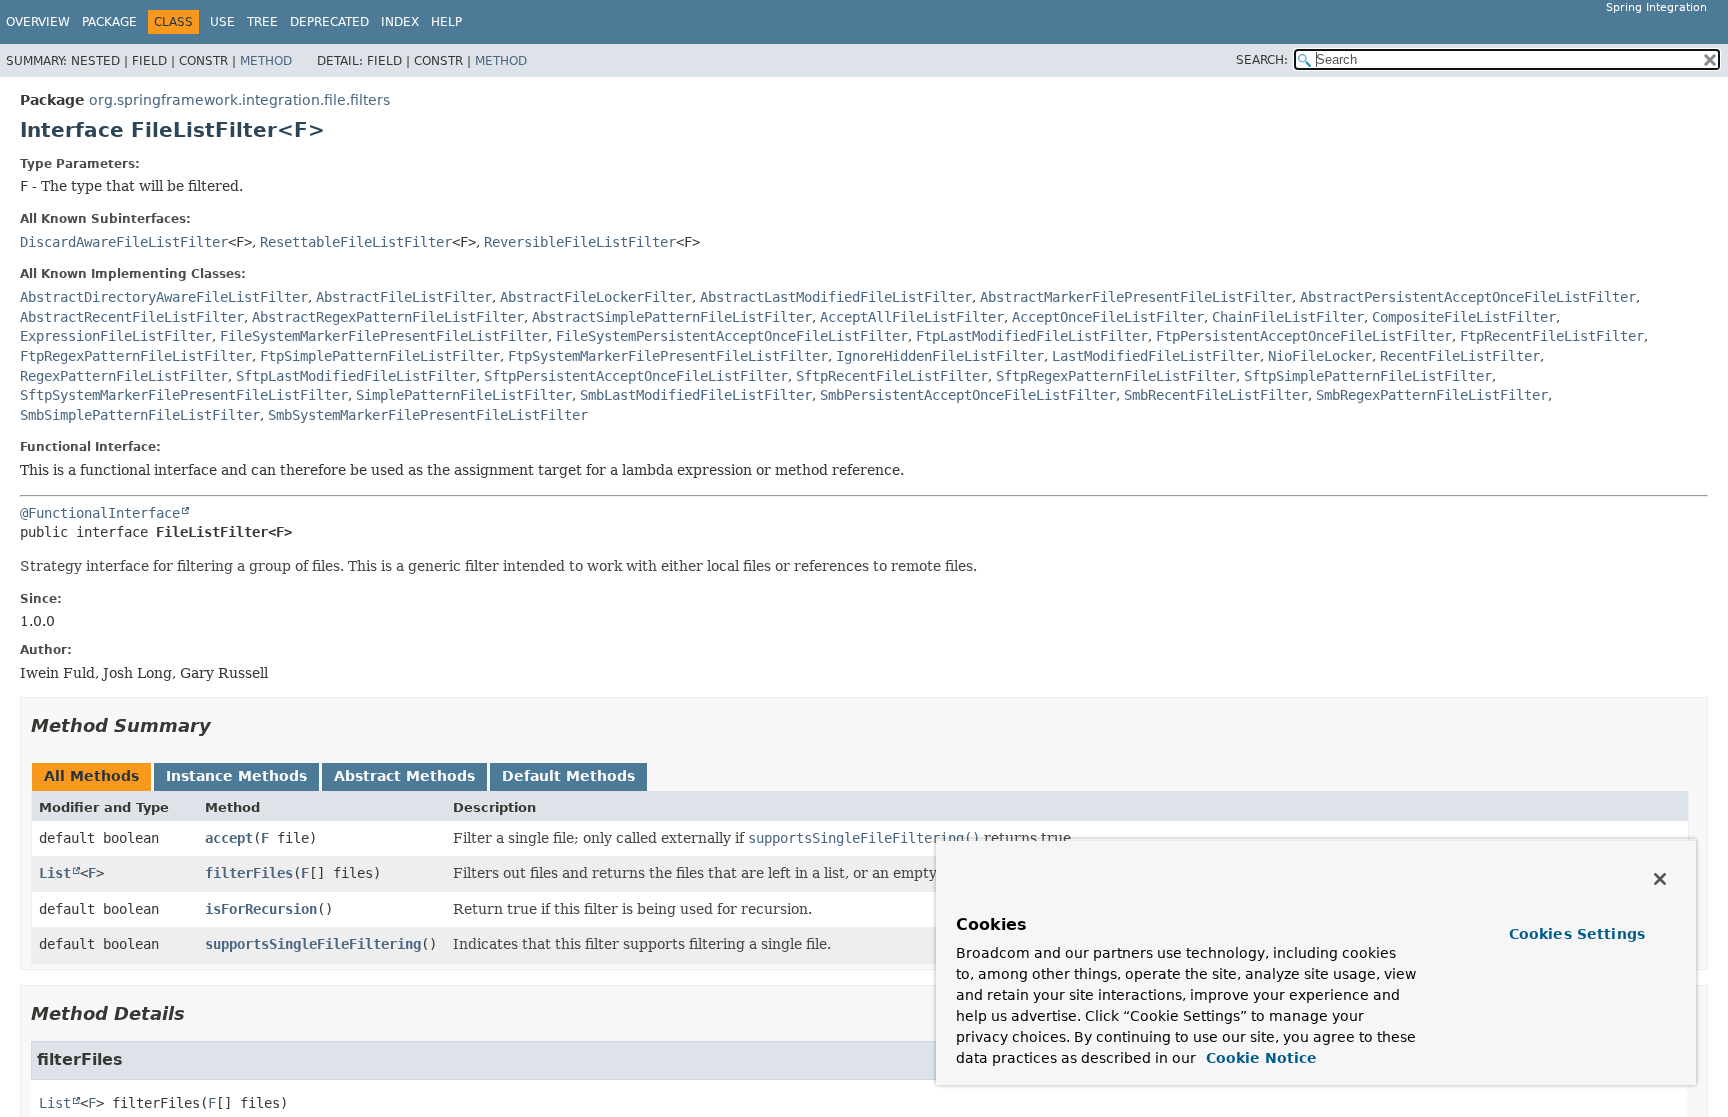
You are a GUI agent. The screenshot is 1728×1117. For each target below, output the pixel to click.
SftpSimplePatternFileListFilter (1368, 376)
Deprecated (329, 22)
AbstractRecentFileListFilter (132, 317)
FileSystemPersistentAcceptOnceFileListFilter (732, 336)
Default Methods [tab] (568, 776)
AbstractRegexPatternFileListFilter (388, 317)
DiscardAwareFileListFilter (124, 242)
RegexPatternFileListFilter (124, 376)
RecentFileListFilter (1460, 356)
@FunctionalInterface (100, 513)
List (55, 873)
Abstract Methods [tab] (404, 776)
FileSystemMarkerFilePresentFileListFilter (384, 336)
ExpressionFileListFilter (116, 336)
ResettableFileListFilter (356, 242)
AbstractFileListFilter (404, 297)
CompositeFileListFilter (1464, 317)
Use (222, 22)
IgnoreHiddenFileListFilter (940, 356)
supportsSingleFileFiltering (313, 944)
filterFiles (249, 873)
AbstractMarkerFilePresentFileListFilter (1136, 297)
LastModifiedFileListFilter (1156, 356)
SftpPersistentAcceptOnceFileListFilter (636, 376)
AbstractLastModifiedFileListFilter (836, 297)
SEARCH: (1262, 60)
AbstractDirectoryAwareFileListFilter (164, 297)
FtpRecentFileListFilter (1552, 336)
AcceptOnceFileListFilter (1108, 317)
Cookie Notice (1259, 1058)
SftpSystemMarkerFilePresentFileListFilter (184, 395)
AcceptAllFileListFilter (912, 317)
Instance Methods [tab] (236, 776)
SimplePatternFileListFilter (464, 395)
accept (229, 838)
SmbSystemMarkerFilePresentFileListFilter (428, 415)
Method (266, 61)
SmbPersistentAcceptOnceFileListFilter (968, 395)
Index (400, 22)
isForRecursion (261, 909)
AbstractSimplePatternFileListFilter (672, 317)
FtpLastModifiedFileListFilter (1032, 336)
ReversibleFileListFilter (580, 242)
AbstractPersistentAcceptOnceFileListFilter (1468, 297)
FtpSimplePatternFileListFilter (380, 356)
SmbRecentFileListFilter (1216, 395)
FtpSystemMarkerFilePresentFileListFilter (668, 356)
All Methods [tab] (91, 776)
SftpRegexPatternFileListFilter (1116, 376)
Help (446, 22)
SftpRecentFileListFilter (892, 376)
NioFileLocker (1320, 356)
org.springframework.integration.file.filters (239, 100)
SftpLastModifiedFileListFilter (356, 376)
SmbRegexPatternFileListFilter (1432, 395)
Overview (38, 22)
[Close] (1660, 879)
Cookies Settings (1577, 934)
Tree (262, 22)
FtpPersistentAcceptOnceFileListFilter (1304, 336)
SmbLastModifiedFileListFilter (696, 395)
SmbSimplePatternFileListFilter (140, 415)
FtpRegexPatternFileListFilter (136, 356)
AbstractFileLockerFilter (596, 297)
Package (109, 22)
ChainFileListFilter (1288, 317)
